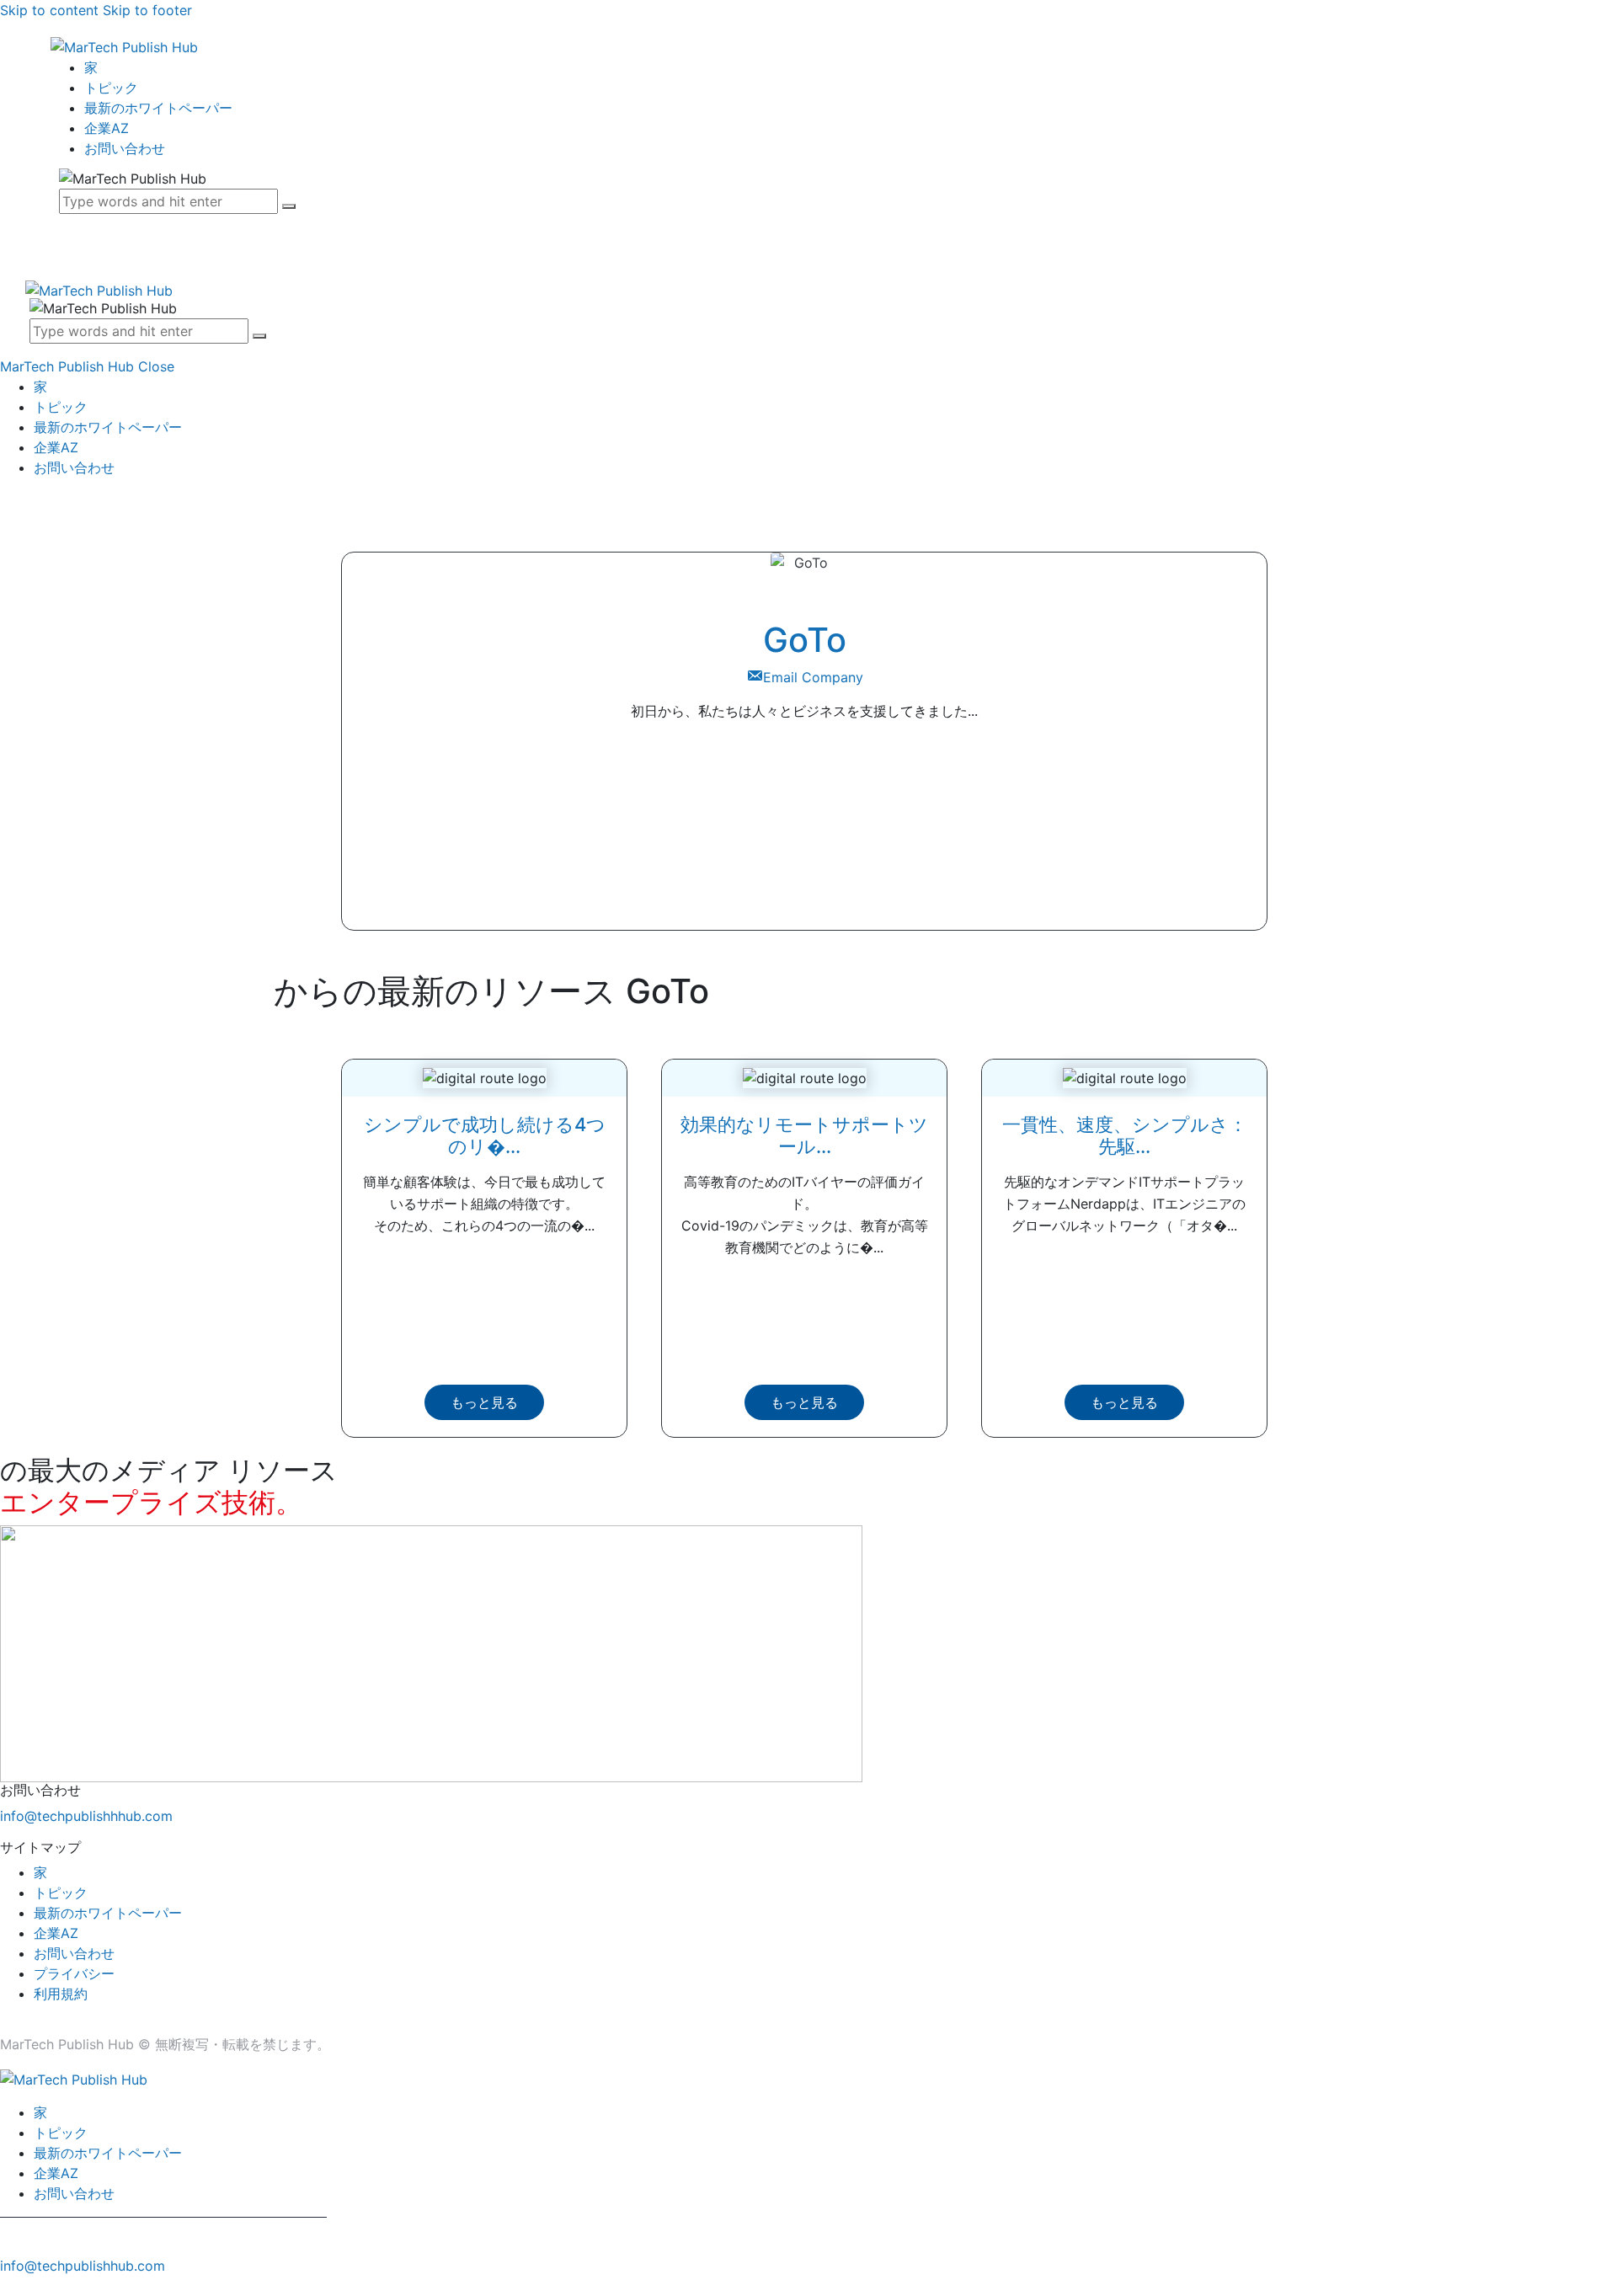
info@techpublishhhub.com (86, 1816)
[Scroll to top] (9, 2286)
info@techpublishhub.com (83, 2266)
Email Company (813, 677)
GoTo (805, 640)
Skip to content (49, 10)
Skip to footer (147, 10)
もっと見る (484, 1402)
